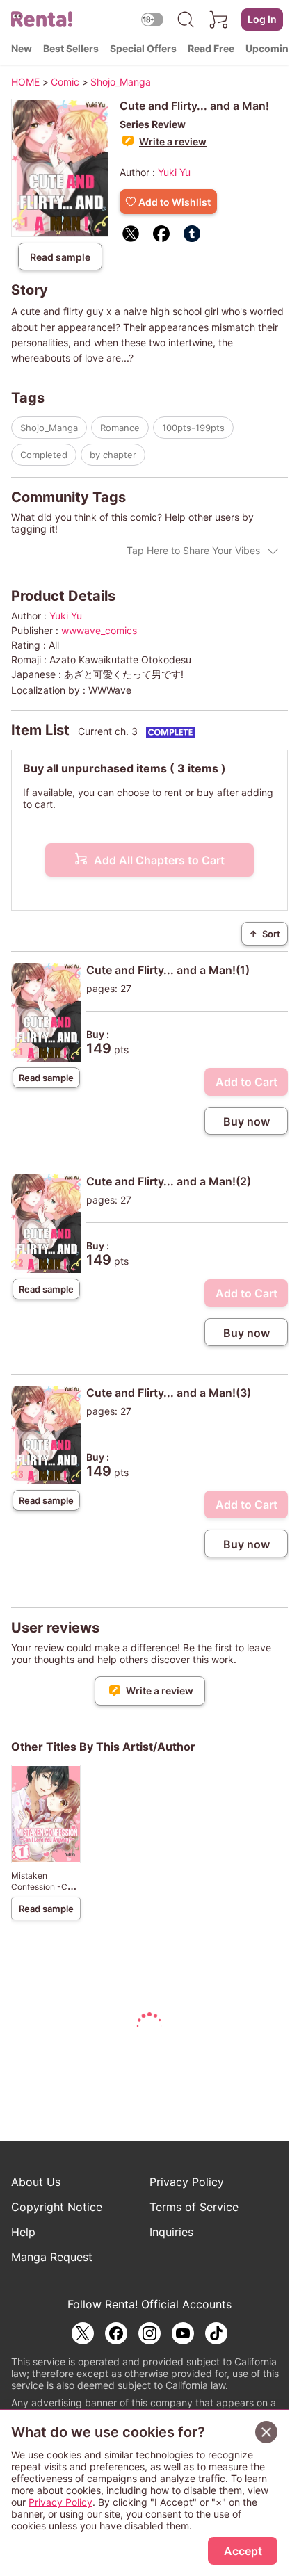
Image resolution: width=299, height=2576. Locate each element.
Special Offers (143, 48)
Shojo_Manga (49, 428)
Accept (243, 2551)
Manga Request (52, 2257)
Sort (265, 934)
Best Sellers (71, 48)
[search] (186, 19)
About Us (36, 2182)
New (22, 48)
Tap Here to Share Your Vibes (193, 550)
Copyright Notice (57, 2207)
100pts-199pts (193, 428)
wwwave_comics (99, 630)
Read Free (211, 48)
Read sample (60, 257)
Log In (262, 19)
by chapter (113, 455)
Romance (120, 428)
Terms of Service (194, 2207)
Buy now (247, 1121)
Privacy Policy (187, 2182)
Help (23, 2232)
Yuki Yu (174, 172)
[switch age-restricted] (152, 19)
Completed (44, 455)
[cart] (219, 19)
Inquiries (171, 2232)
